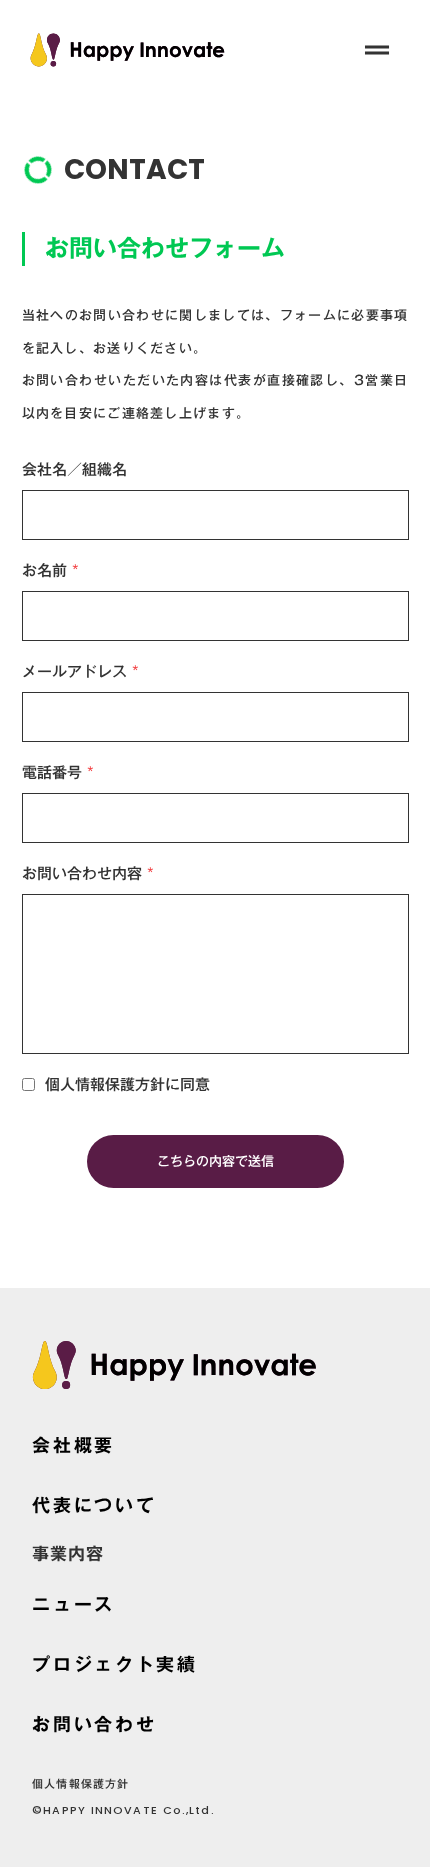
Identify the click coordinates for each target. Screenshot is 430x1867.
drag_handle (377, 50)
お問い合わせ (94, 1724)
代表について (94, 1505)
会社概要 (73, 1445)
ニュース (73, 1604)
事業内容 (68, 1555)
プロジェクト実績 (115, 1664)
